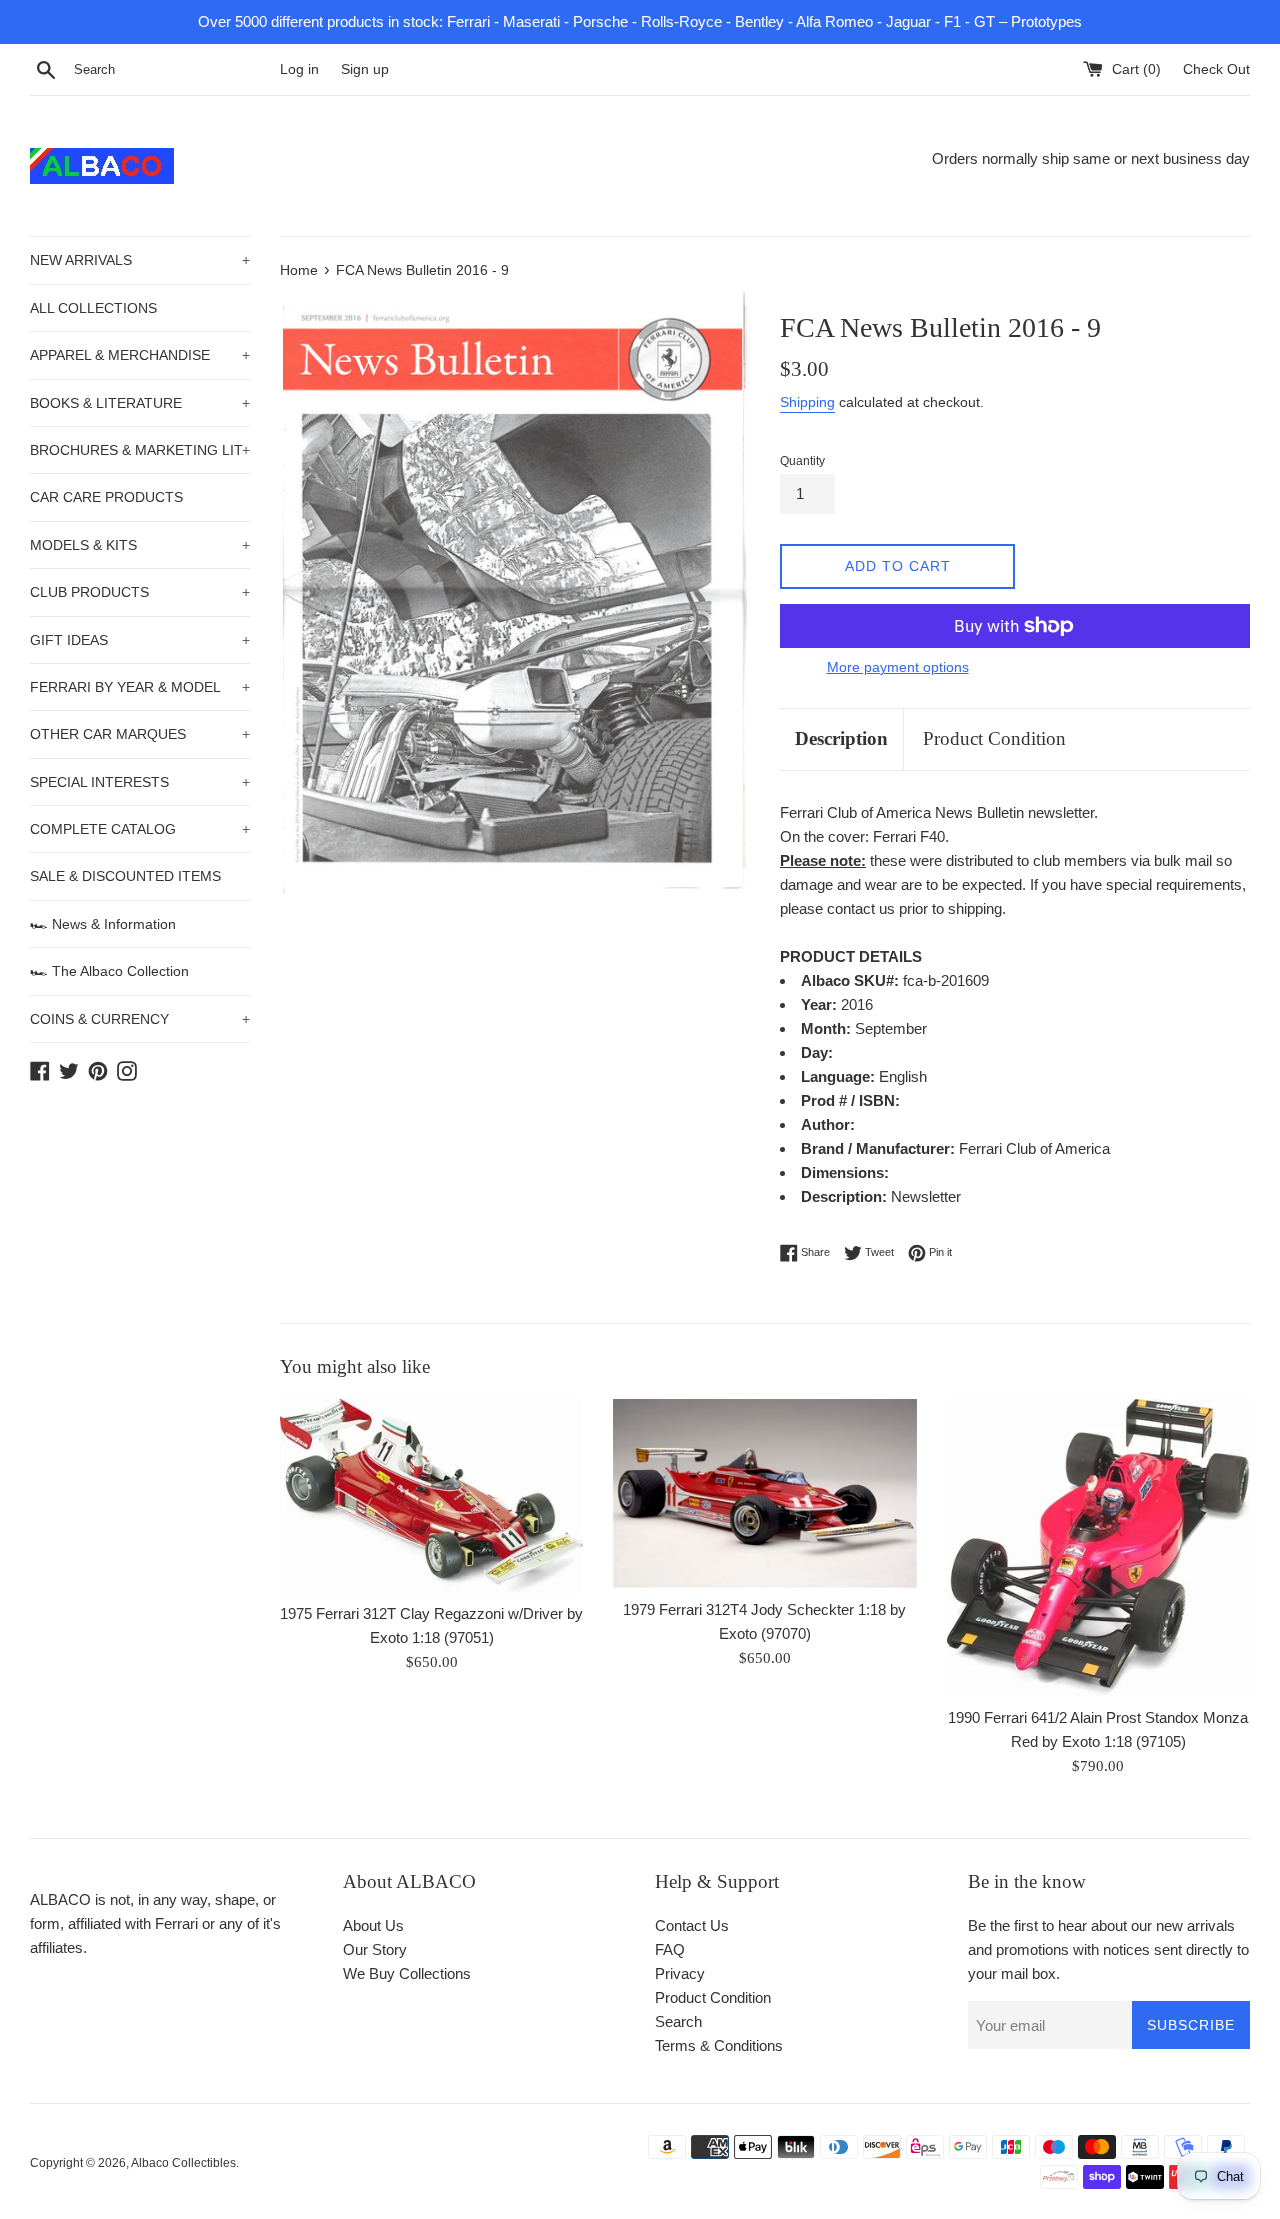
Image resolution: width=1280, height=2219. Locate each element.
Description (841, 738)
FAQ (670, 1949)
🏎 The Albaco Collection (109, 971)
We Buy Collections (407, 1973)
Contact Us (692, 1925)
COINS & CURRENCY (140, 1019)
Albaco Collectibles (183, 2163)
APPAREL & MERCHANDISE (140, 355)
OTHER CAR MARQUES (140, 734)
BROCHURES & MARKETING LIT (140, 450)
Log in (299, 69)
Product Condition (994, 738)
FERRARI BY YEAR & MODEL (140, 687)
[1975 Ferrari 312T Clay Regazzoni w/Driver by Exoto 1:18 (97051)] (431, 1495)
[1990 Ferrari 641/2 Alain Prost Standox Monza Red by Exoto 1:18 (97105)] (1098, 1547)
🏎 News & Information (103, 924)
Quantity (802, 461)
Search (678, 2021)
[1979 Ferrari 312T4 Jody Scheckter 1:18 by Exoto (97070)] (764, 1493)
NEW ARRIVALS (140, 260)
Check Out (1216, 69)
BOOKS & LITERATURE (140, 403)
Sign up (365, 69)
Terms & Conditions (719, 2045)
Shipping (807, 402)
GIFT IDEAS (140, 640)
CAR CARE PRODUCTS (106, 497)
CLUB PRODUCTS (140, 592)
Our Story (375, 1949)
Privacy (680, 1973)
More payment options (898, 667)
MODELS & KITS (140, 545)
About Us (373, 1925)
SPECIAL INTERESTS (140, 782)
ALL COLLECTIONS (93, 308)
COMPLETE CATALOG (140, 829)
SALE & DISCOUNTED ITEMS (125, 876)
